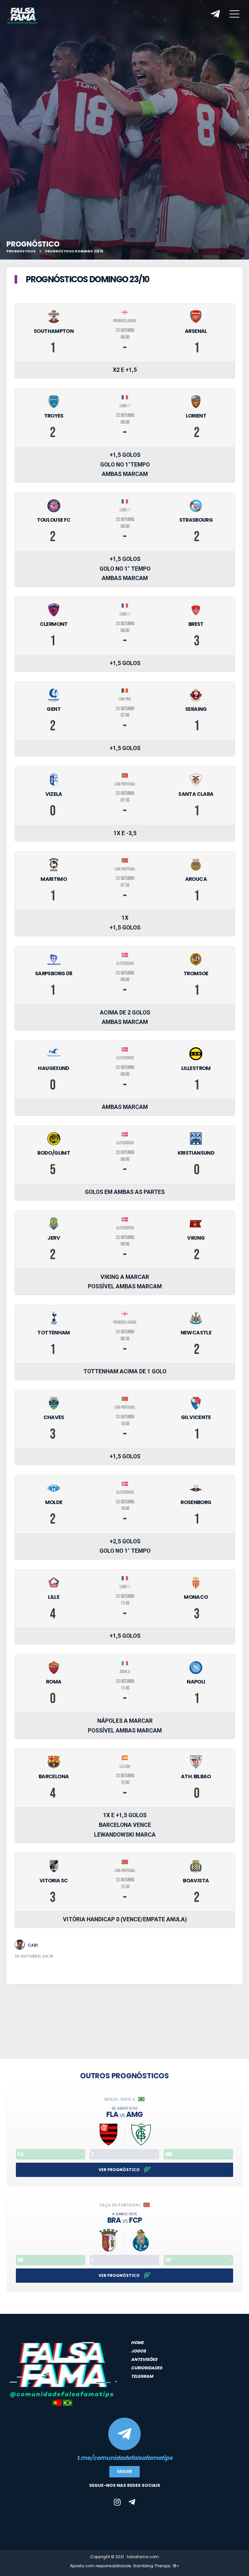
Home (137, 2343)
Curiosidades (147, 2368)
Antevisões (144, 2359)
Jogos (138, 2351)
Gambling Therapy (152, 2566)
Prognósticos (21, 251)
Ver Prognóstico (120, 2170)
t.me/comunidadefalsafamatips (125, 2458)
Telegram (142, 2376)
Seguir (124, 2471)
